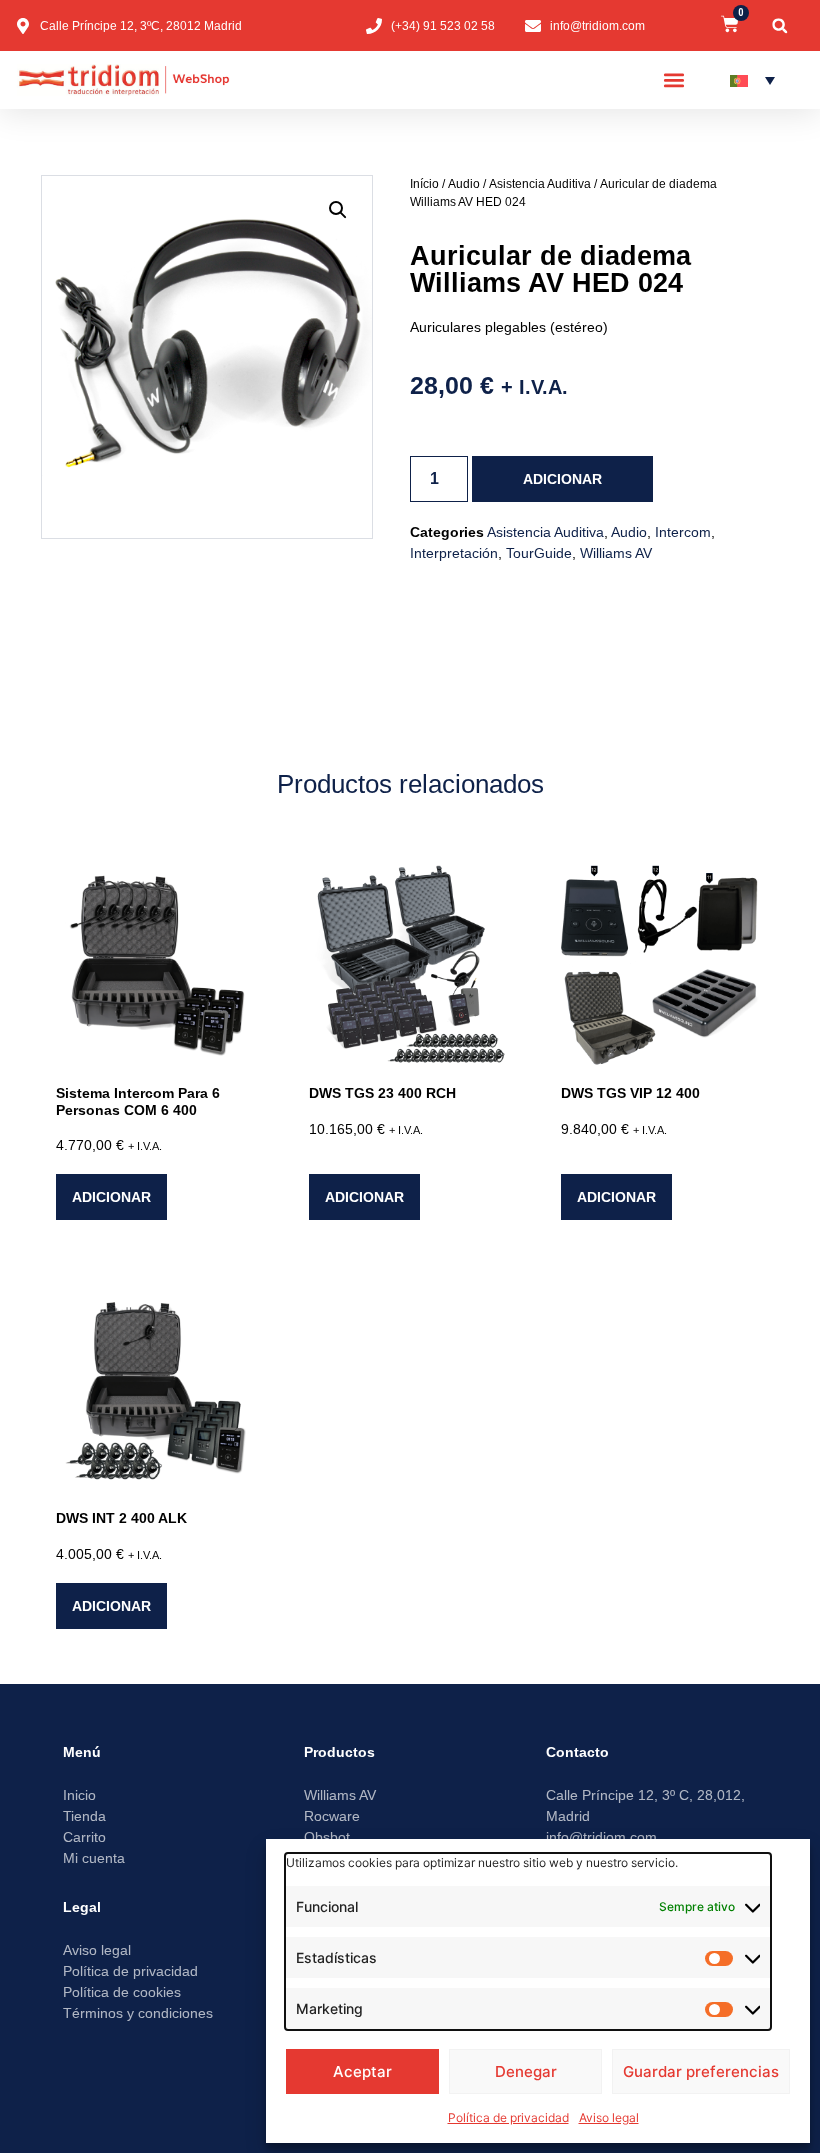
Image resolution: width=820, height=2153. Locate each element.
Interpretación (454, 553)
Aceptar (362, 2071)
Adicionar (562, 479)
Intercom (683, 532)
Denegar (526, 2071)
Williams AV (616, 553)
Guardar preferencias (701, 2071)
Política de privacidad (508, 2117)
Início (424, 184)
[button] (779, 25)
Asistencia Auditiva (540, 184)
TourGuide (539, 553)
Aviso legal (609, 2117)
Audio (464, 184)
